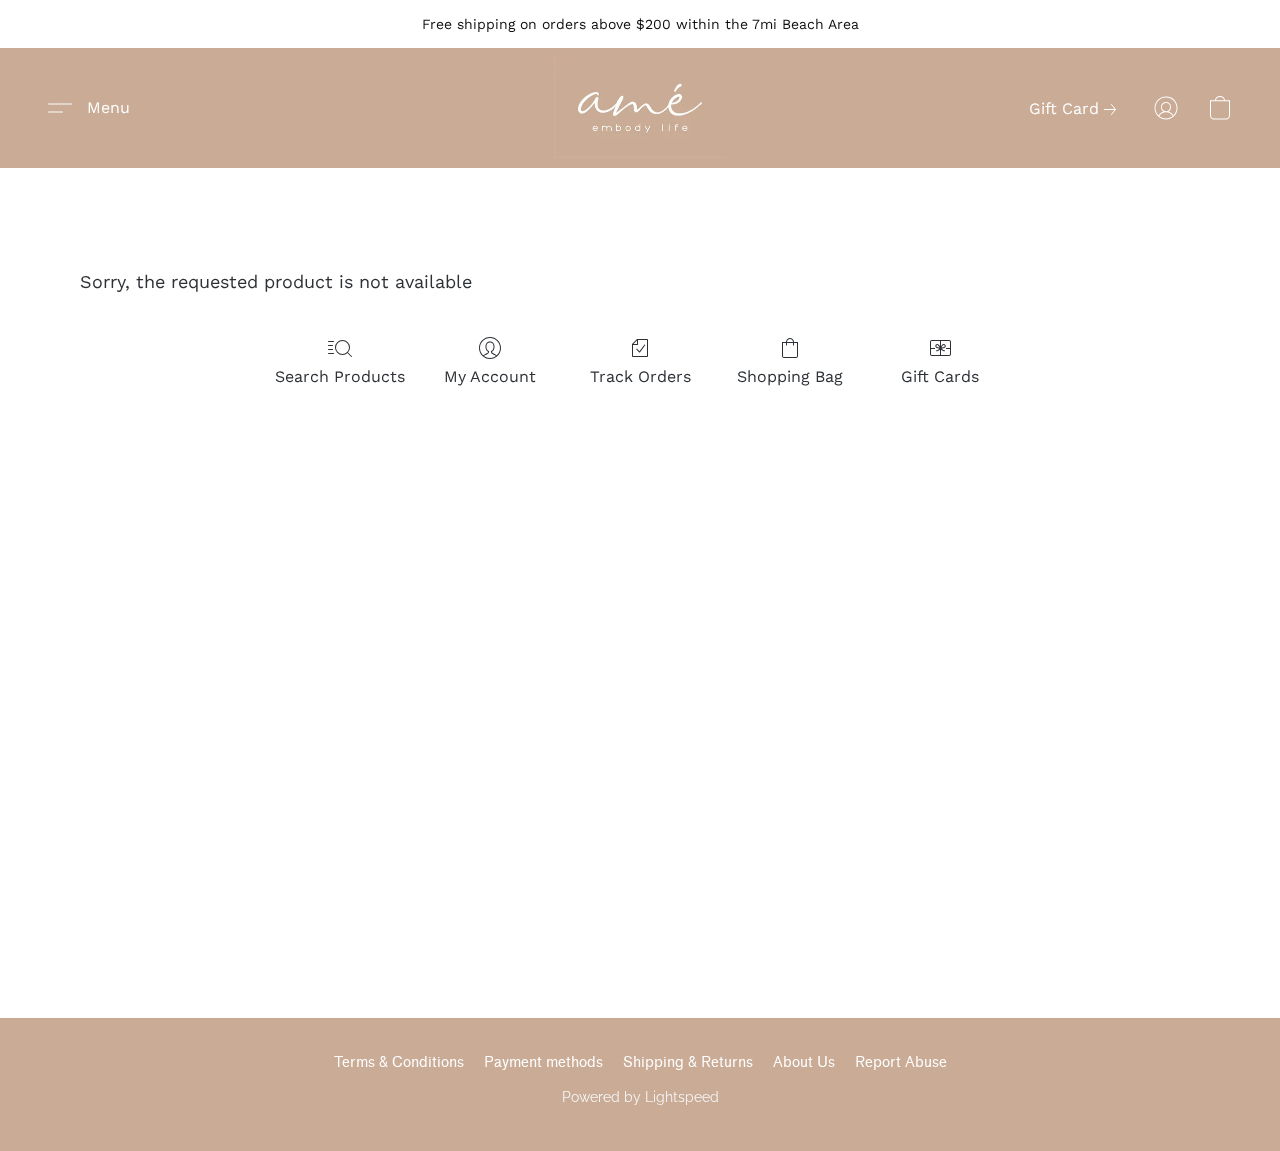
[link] (1076, 109)
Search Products (340, 376)
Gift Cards (940, 376)
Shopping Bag (790, 376)
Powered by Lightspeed (640, 1097)
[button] (640, 108)
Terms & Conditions (399, 1062)
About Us (804, 1062)
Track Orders (640, 376)
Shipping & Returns (688, 1062)
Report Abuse (901, 1062)
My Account (490, 376)
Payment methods (543, 1062)
